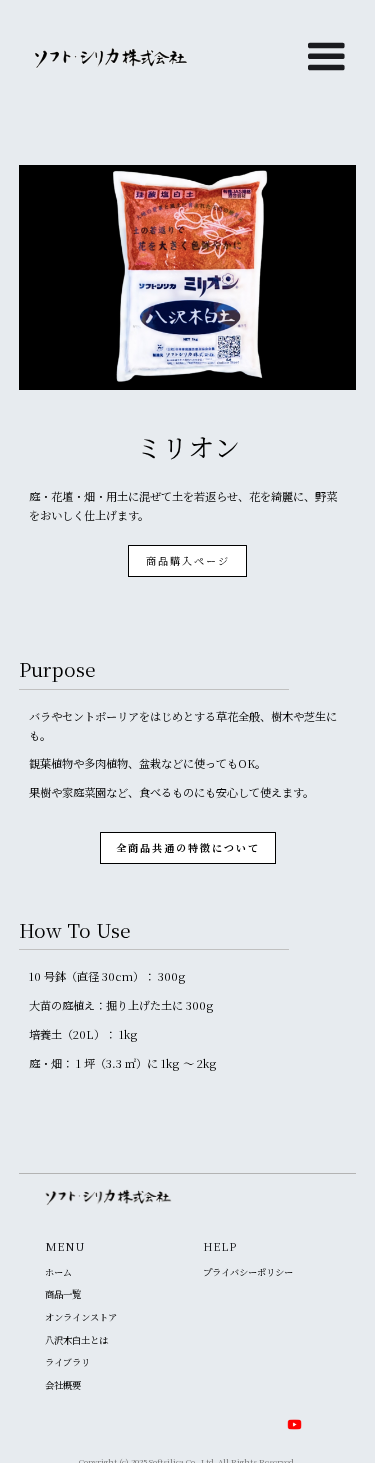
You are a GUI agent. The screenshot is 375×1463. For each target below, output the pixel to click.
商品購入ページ (188, 560)
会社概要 (63, 1385)
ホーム (58, 1272)
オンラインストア (81, 1317)
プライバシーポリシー (248, 1272)
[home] (102, 58)
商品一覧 (63, 1294)
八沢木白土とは (76, 1340)
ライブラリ (67, 1362)
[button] (326, 73)
